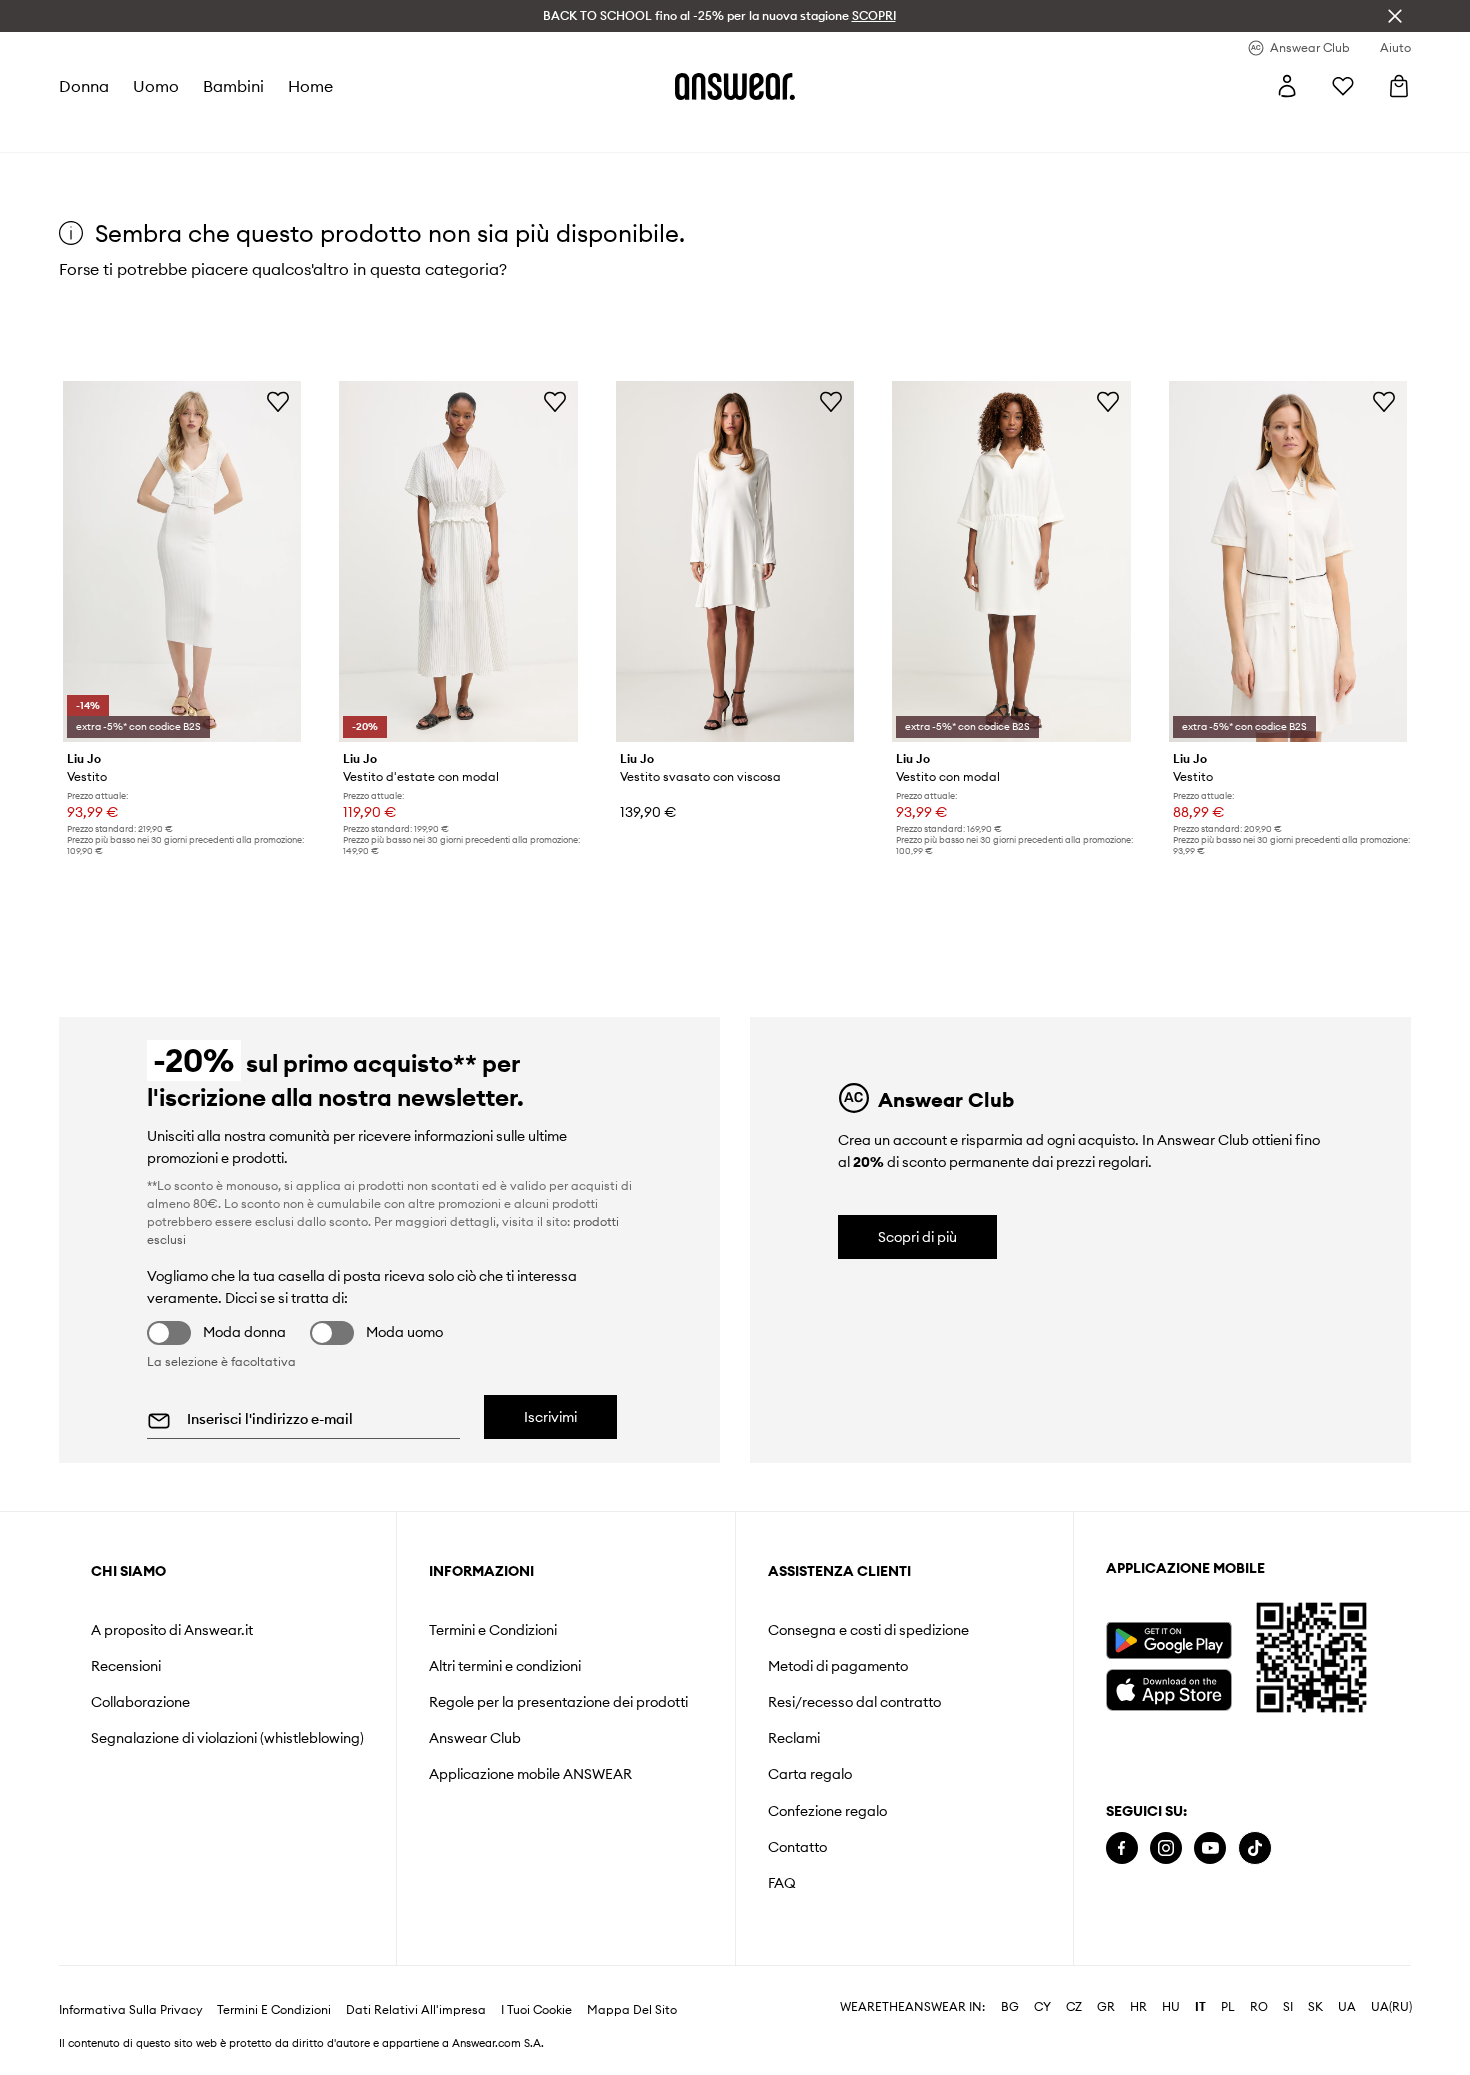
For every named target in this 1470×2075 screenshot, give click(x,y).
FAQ (782, 1883)
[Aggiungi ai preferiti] (278, 401)
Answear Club (475, 1738)
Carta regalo (810, 1774)
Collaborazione (140, 1702)
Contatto (797, 1847)
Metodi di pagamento (838, 1666)
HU (1171, 2007)
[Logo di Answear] (735, 86)
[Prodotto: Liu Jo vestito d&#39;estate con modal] (458, 561)
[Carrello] (1399, 86)
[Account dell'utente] (1287, 86)
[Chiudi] (1395, 16)
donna (84, 86)
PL (1228, 2007)
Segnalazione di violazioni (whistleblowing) (227, 1738)
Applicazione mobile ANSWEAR (530, 1774)
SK (1315, 2007)
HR (1138, 2007)
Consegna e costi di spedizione (868, 1630)
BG (1010, 2007)
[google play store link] (1168, 1640)
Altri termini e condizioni (505, 1666)
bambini (233, 86)
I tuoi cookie (536, 2010)
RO (1259, 2007)
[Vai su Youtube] (1210, 1848)
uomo (156, 86)
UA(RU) (1391, 2007)
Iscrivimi (550, 1417)
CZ (1074, 2007)
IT (1200, 2007)
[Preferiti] (1343, 86)
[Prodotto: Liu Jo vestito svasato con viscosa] (735, 561)
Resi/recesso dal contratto (854, 1702)
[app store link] (1168, 1687)
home (310, 86)
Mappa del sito (632, 2010)
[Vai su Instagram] (1166, 1848)
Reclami (794, 1738)
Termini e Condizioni (493, 1630)
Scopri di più (917, 1237)
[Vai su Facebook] (1122, 1848)
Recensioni (126, 1666)
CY (1042, 2007)
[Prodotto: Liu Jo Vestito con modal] (1011, 561)
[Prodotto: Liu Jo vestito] (182, 561)
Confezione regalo (827, 1811)
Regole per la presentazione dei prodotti (558, 1702)
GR (1106, 2007)
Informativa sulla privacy (131, 2010)
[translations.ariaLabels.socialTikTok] (1255, 1848)
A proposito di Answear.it (172, 1630)
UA (1347, 2007)
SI (1288, 2007)
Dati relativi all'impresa (416, 2010)
